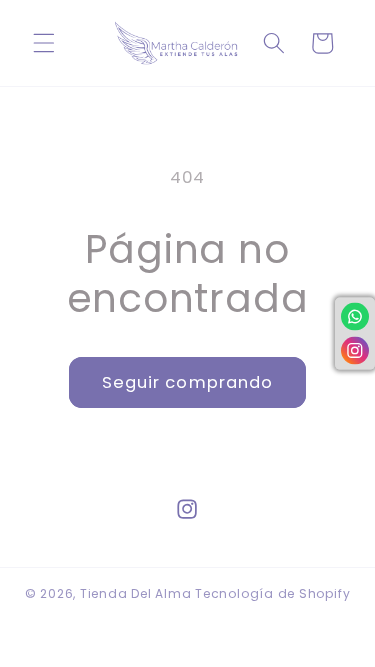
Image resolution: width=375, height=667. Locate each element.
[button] (44, 43)
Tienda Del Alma (137, 593)
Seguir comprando (188, 382)
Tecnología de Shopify (272, 593)
